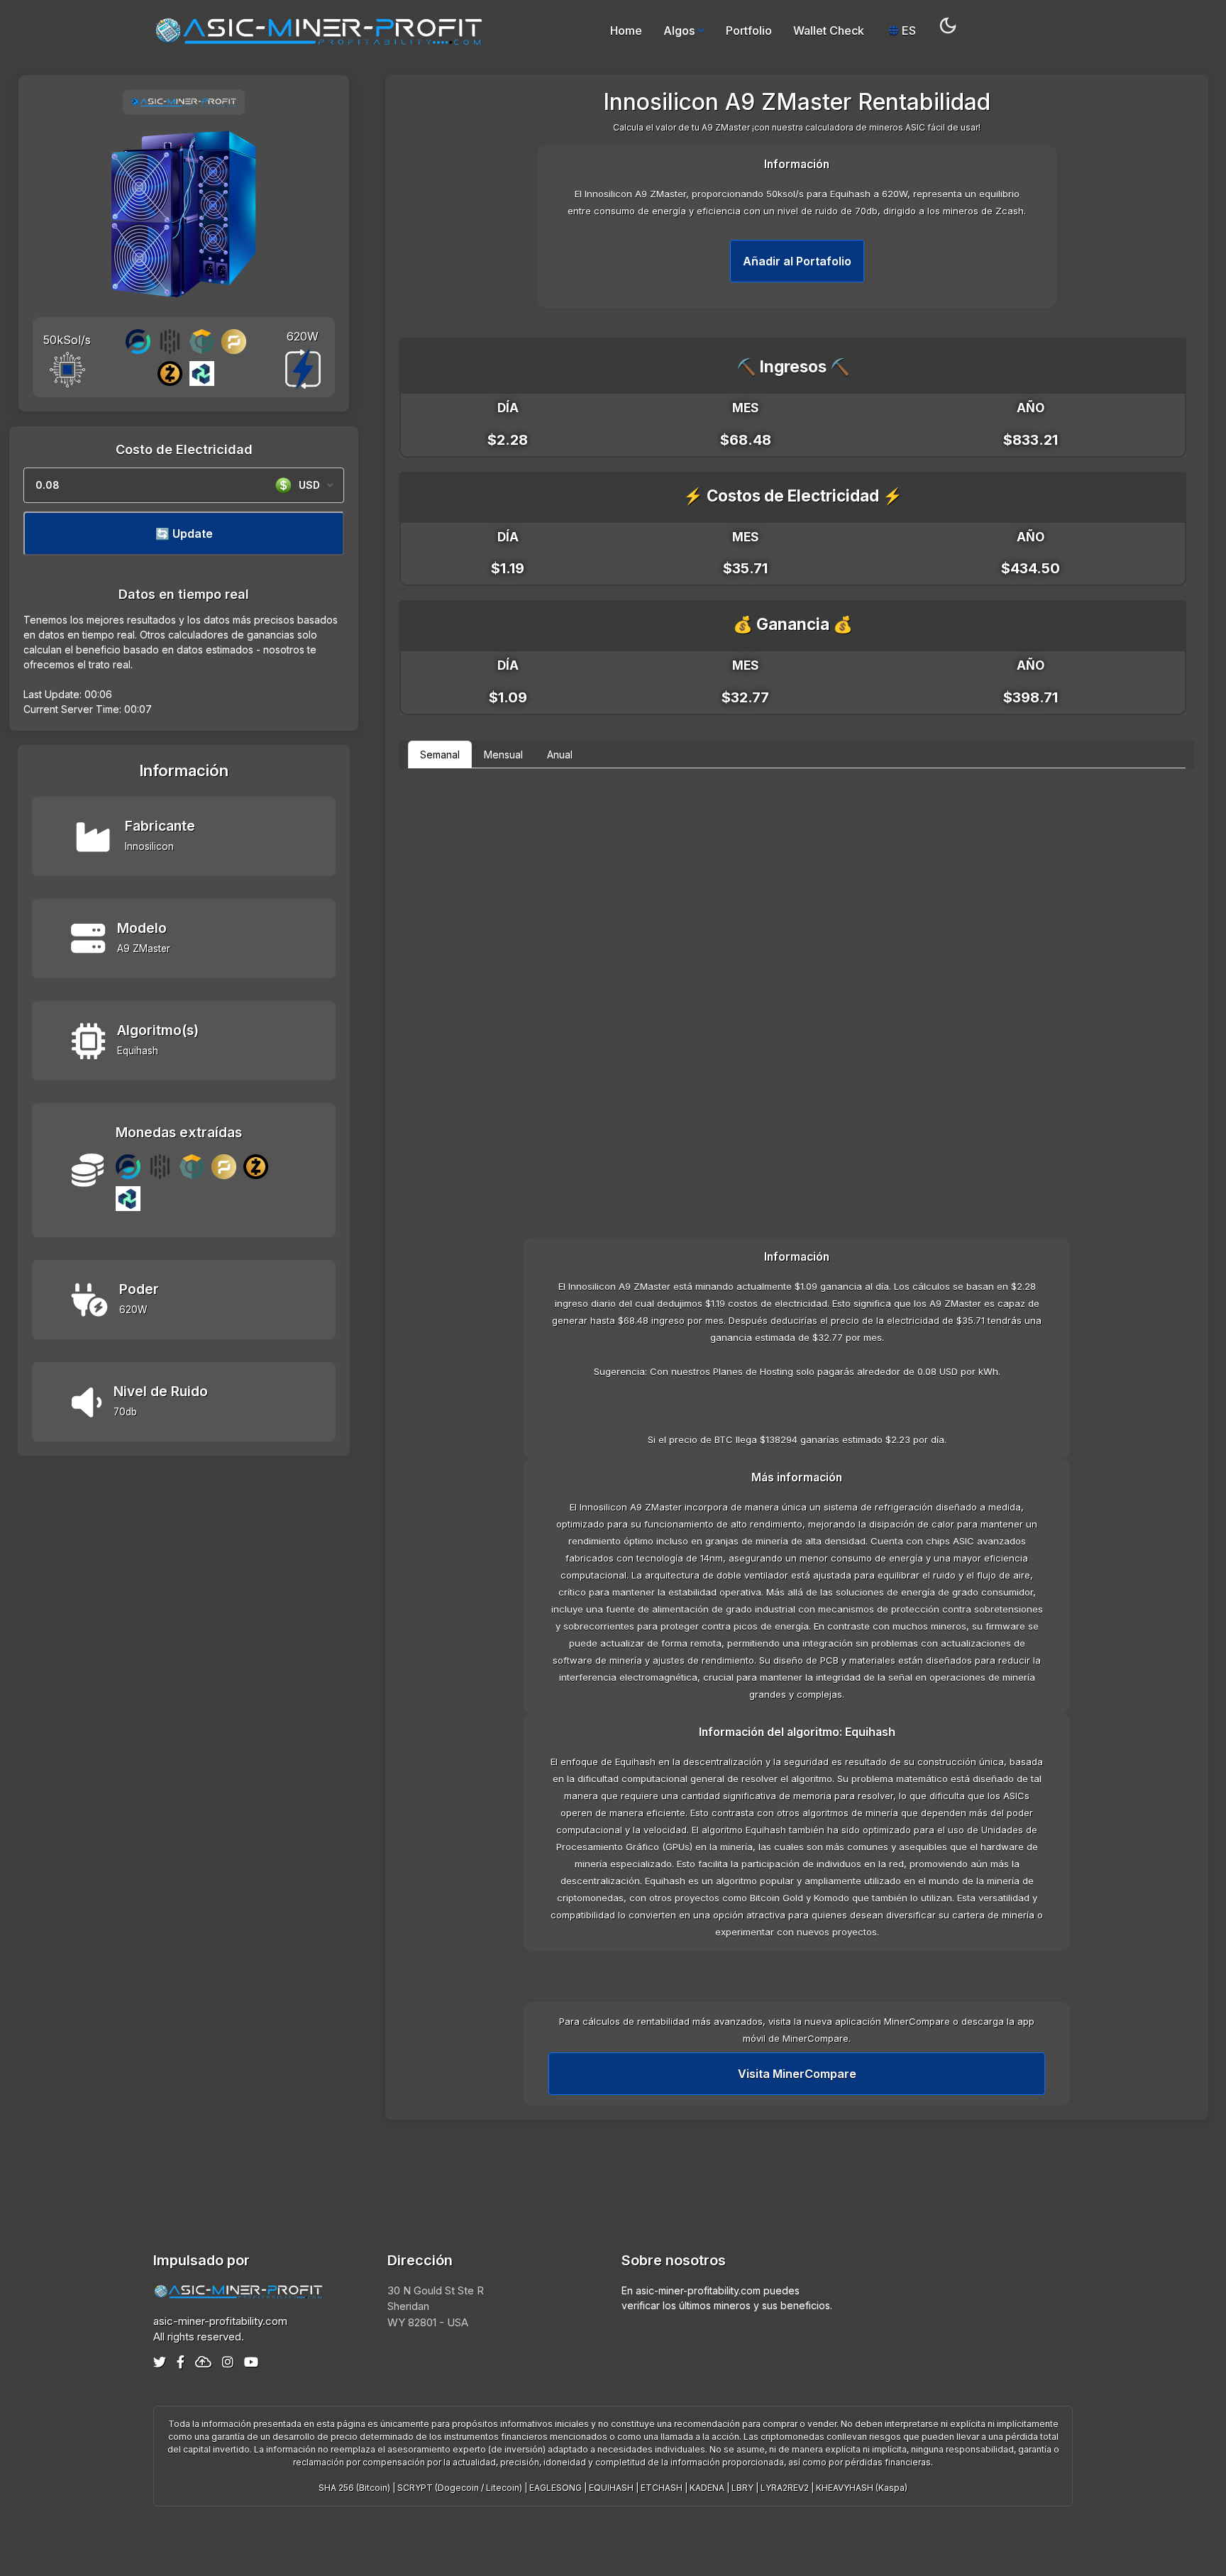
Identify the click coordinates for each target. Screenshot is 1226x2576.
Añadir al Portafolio (797, 261)
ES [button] (907, 31)
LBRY (742, 2488)
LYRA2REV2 (785, 2488)
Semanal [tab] (440, 754)
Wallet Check (829, 31)
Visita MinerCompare (797, 2074)
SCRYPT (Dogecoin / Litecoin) (460, 2488)
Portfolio (749, 31)
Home (626, 31)
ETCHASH (662, 2488)
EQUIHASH (611, 2488)
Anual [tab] (560, 754)
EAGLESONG (556, 2488)
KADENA (707, 2488)
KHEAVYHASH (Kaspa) (862, 2488)
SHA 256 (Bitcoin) (354, 2488)
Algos (679, 31)
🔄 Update (184, 534)
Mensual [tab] (503, 754)
